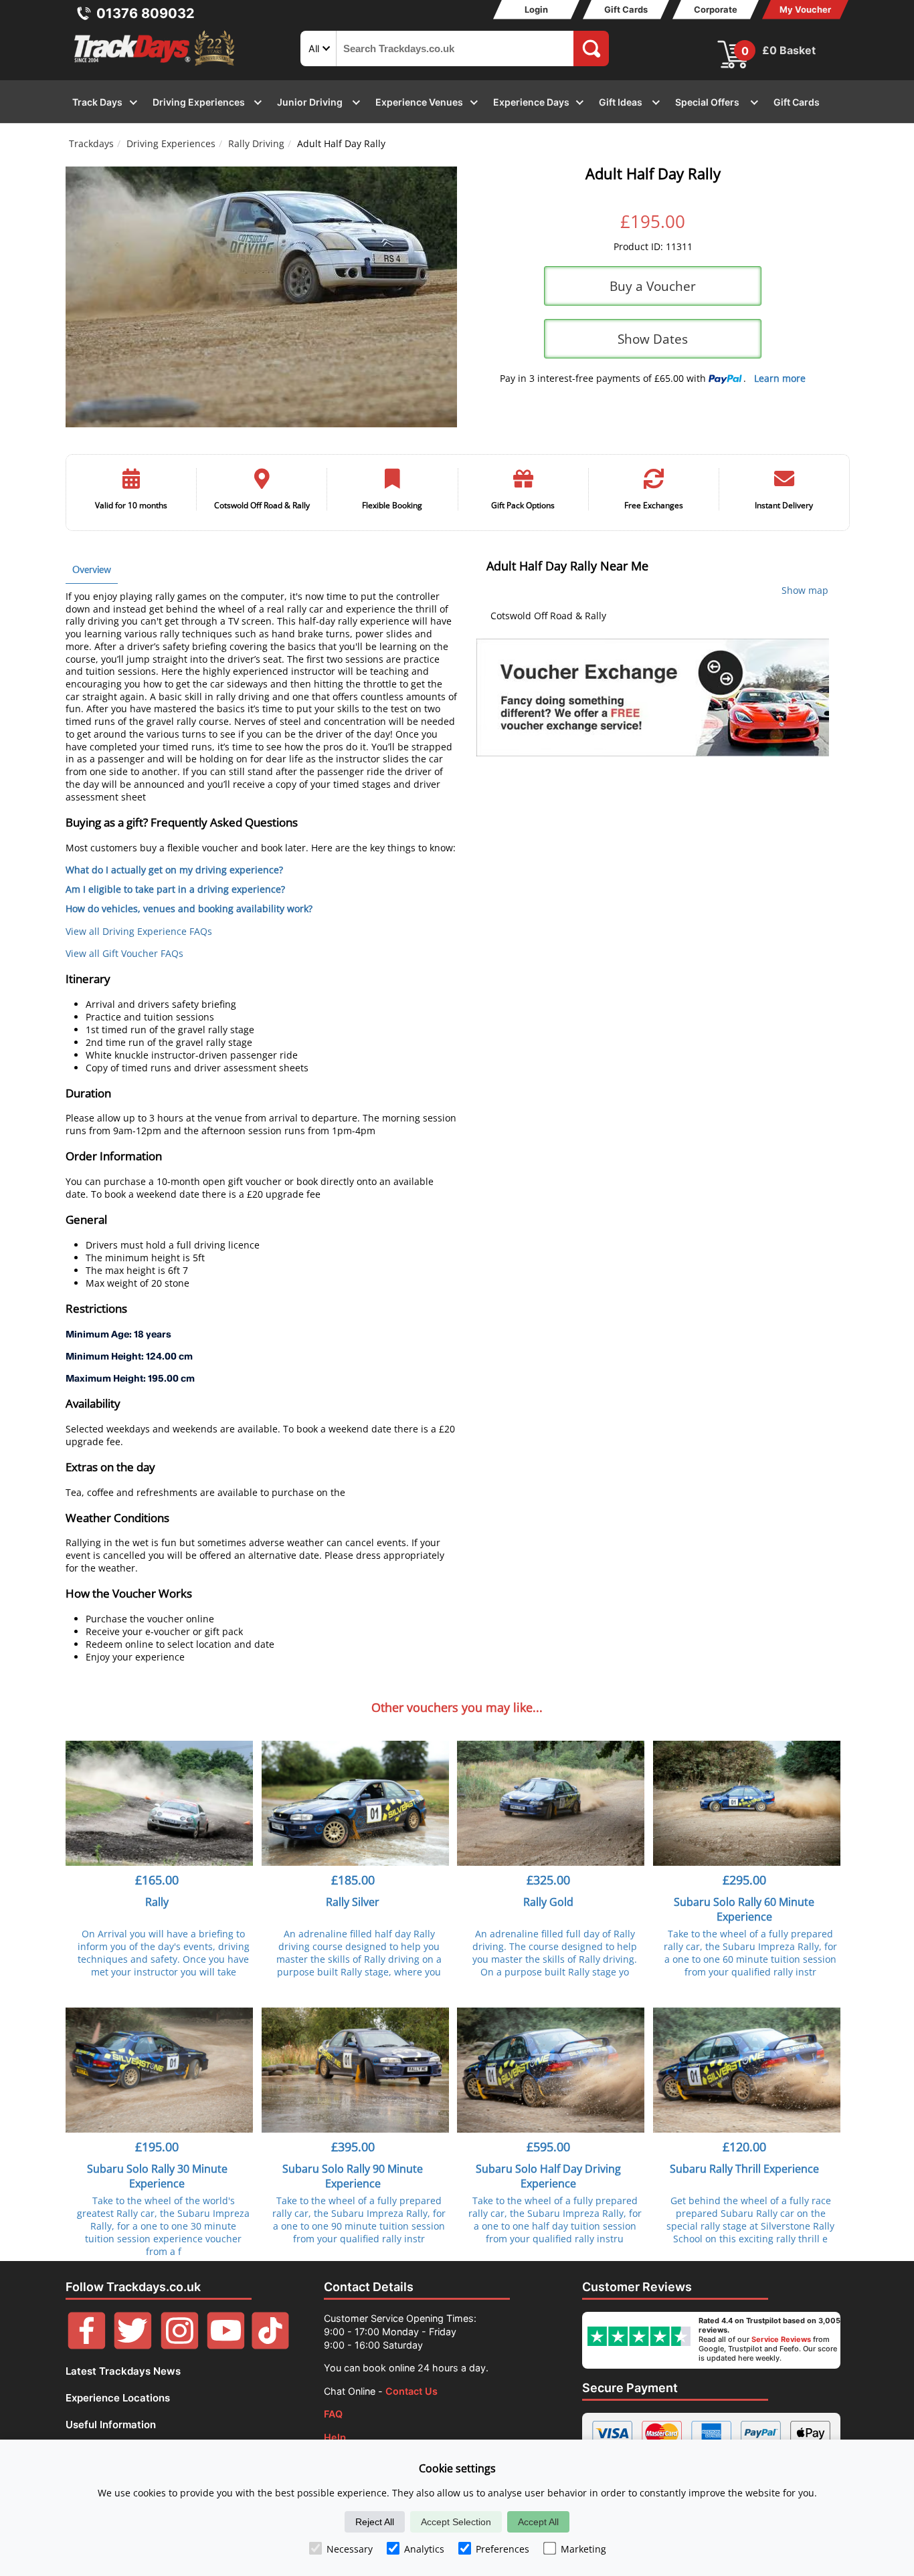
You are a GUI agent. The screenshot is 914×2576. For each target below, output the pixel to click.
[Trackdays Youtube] (226, 2346)
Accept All (538, 2522)
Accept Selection (456, 2522)
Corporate (716, 9)
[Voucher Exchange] (653, 697)
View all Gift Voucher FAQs (124, 953)
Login (536, 9)
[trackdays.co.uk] (155, 66)
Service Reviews (781, 2339)
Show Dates (653, 339)
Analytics (424, 2549)
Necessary (350, 2549)
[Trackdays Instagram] (180, 2346)
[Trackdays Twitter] (133, 2346)
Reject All (375, 2522)
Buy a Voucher (653, 286)
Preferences (502, 2549)
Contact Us (412, 2391)
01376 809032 (146, 13)
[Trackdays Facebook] (87, 2346)
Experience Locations (118, 2398)
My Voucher (805, 9)
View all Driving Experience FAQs (139, 931)
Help (335, 2437)
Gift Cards (626, 9)
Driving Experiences (171, 143)
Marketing (583, 2549)
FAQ (333, 2414)
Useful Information (111, 2425)
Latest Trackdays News (123, 2371)
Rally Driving (256, 143)
